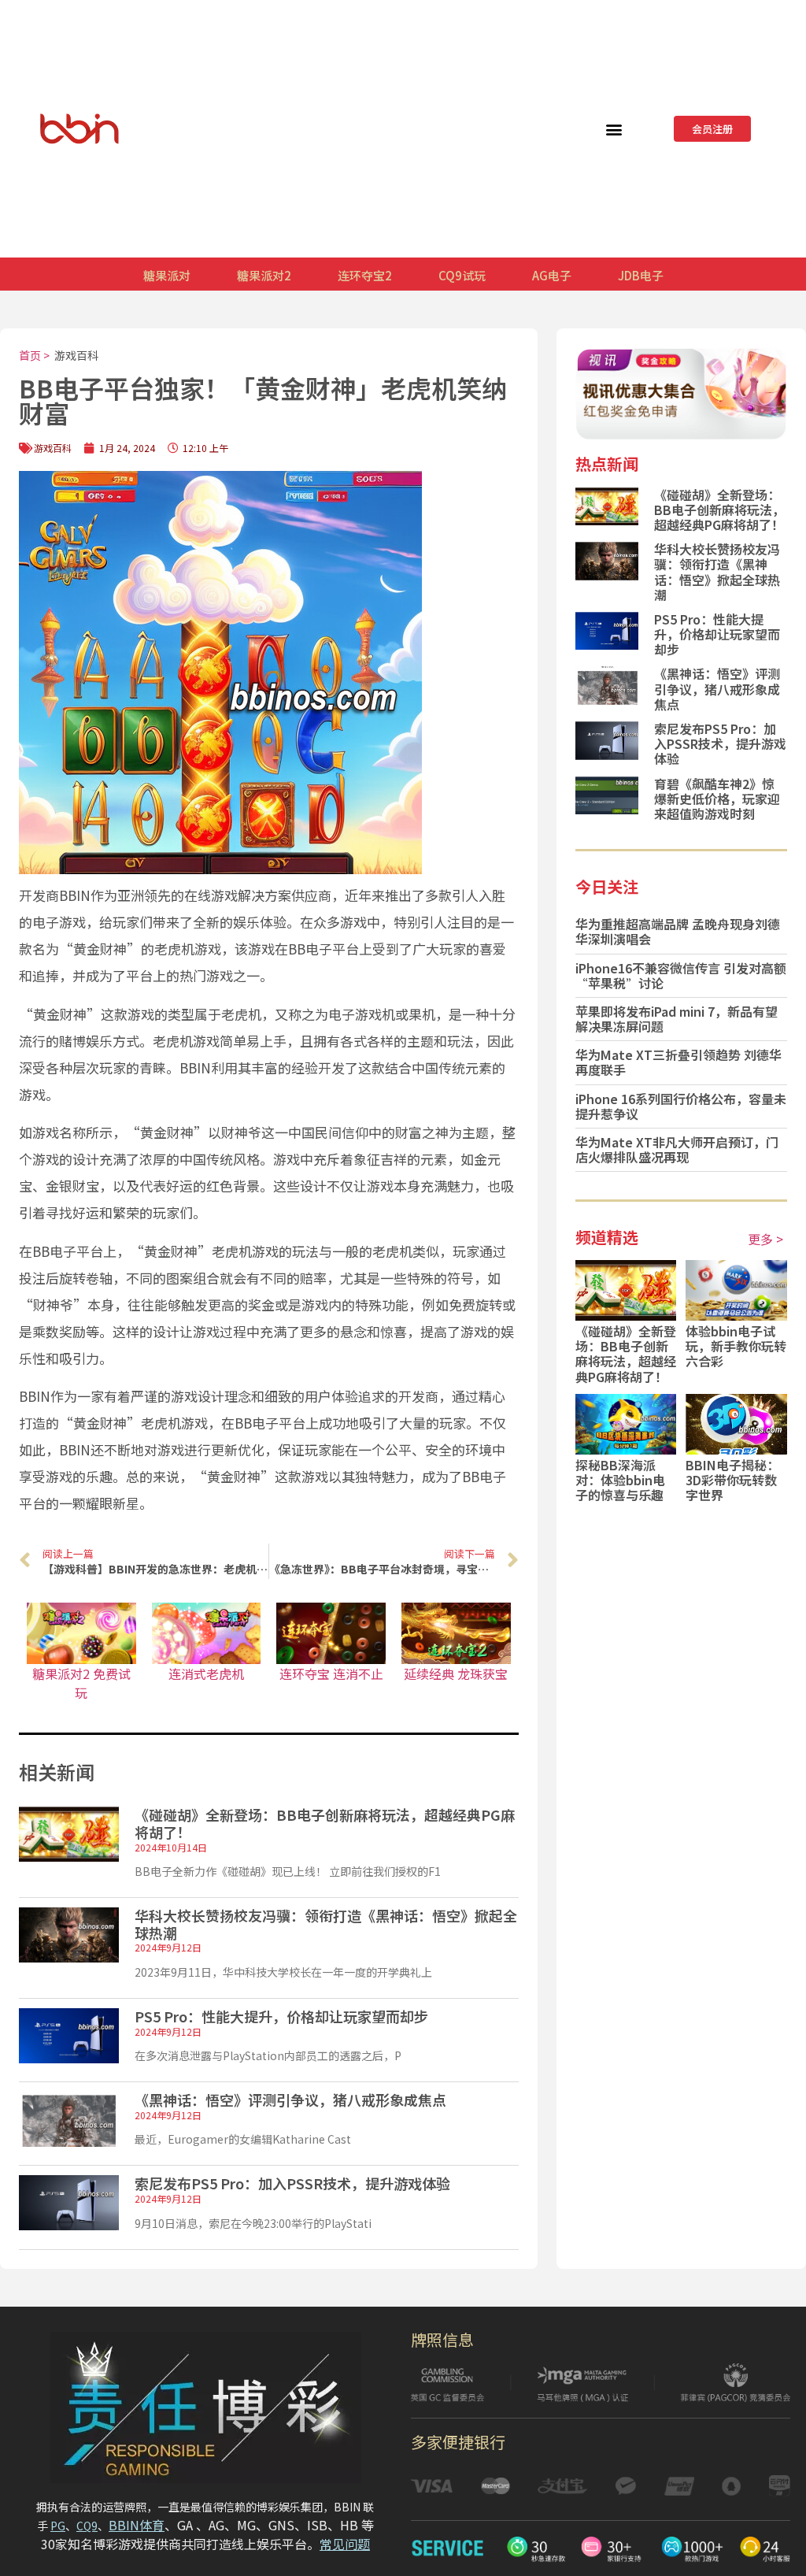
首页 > (34, 355)
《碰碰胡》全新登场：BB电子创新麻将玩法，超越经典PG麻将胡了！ (325, 1823)
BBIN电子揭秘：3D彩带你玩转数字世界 (732, 1480)
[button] (614, 129)
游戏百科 (76, 355)
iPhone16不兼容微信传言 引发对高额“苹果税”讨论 (681, 975)
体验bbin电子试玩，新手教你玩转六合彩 (736, 1346)
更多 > (765, 1239)
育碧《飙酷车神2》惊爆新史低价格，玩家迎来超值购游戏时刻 (717, 799)
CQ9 (87, 2526)
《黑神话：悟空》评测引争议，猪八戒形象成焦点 (290, 2100)
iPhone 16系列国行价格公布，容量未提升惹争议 (681, 1106)
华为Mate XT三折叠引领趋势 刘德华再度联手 (678, 1062)
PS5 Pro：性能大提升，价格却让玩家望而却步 (281, 2016)
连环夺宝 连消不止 (331, 1673)
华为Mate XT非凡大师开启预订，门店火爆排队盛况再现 (677, 1149)
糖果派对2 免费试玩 (81, 1683)
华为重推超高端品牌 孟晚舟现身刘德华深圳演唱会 (678, 931)
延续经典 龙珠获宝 (456, 1673)
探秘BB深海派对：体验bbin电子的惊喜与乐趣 (620, 1480)
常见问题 (345, 2544)
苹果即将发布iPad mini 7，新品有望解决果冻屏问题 (677, 1019)
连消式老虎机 (206, 1673)
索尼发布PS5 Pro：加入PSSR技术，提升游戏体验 (292, 2183)
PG (58, 2526)
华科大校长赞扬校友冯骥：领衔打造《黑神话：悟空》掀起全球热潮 (326, 1924)
